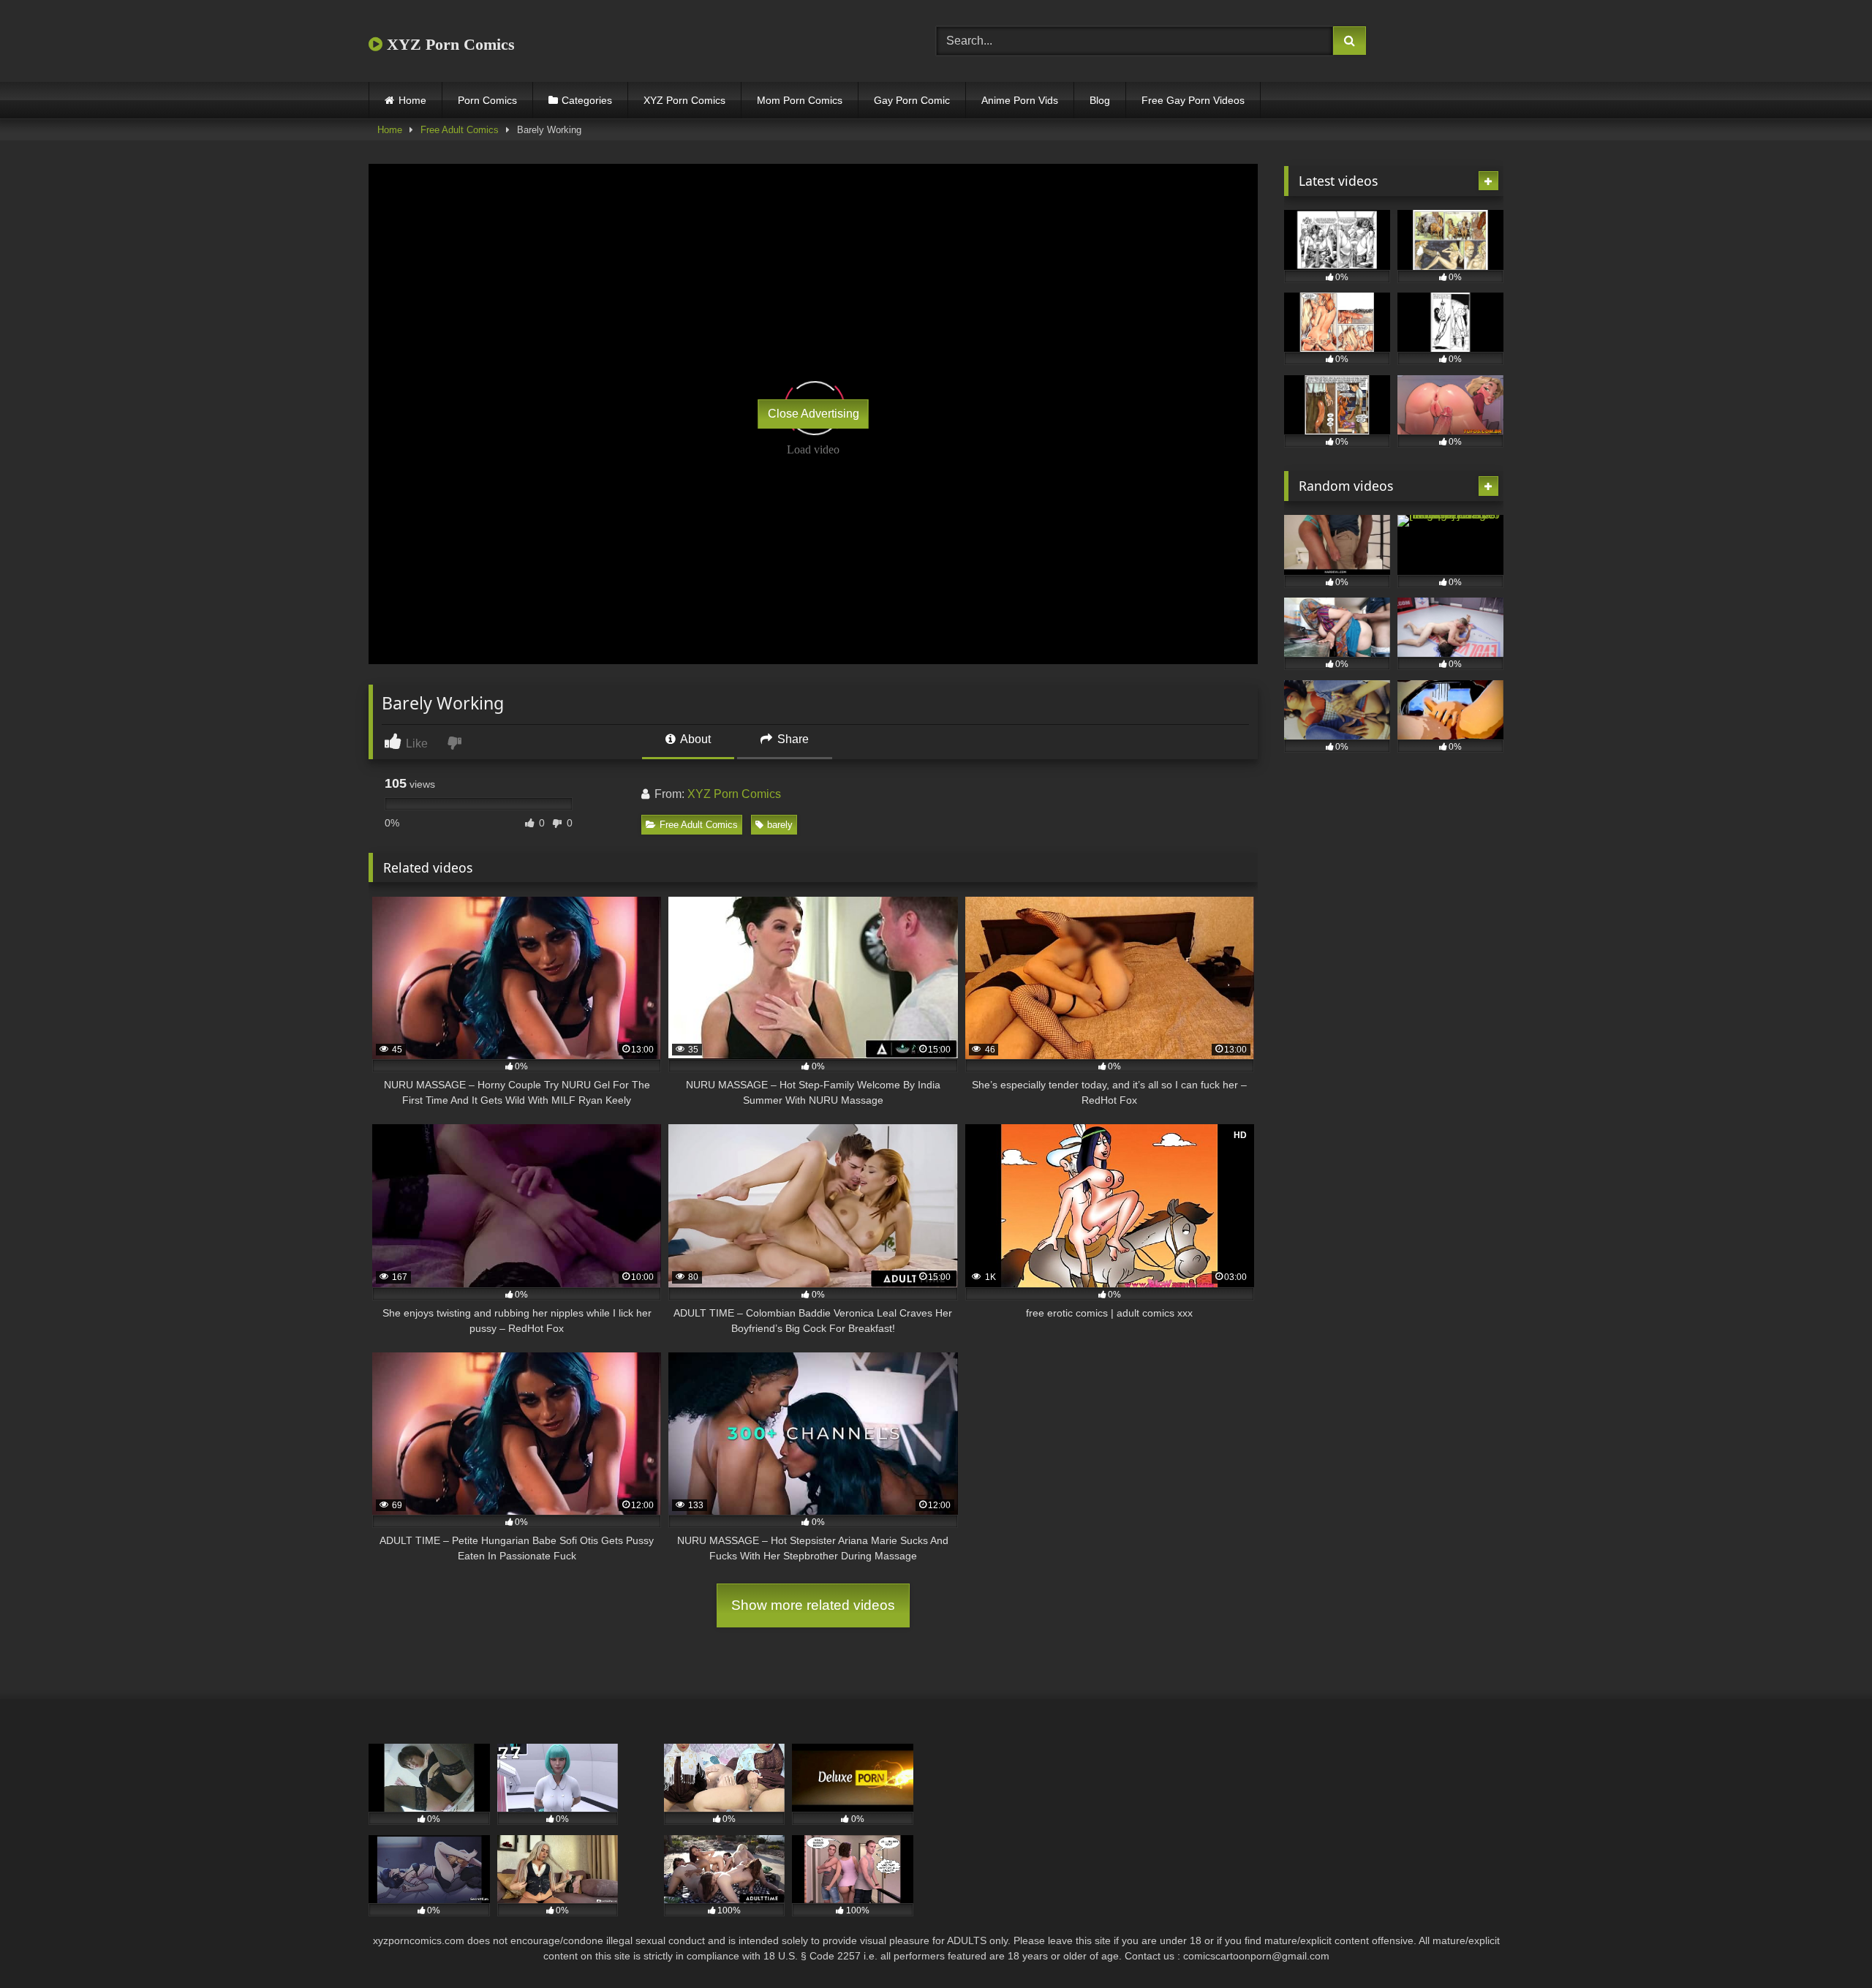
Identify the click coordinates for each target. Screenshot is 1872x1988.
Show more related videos (813, 1605)
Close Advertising (814, 414)
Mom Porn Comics (800, 100)
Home (412, 100)
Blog (1100, 100)
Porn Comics (487, 100)
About (694, 739)
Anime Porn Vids (1020, 100)
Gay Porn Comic (912, 100)
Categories (587, 100)
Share (792, 739)
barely (780, 825)
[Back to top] (1827, 1944)
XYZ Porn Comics (449, 44)
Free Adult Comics (460, 130)
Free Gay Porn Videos (1193, 100)
